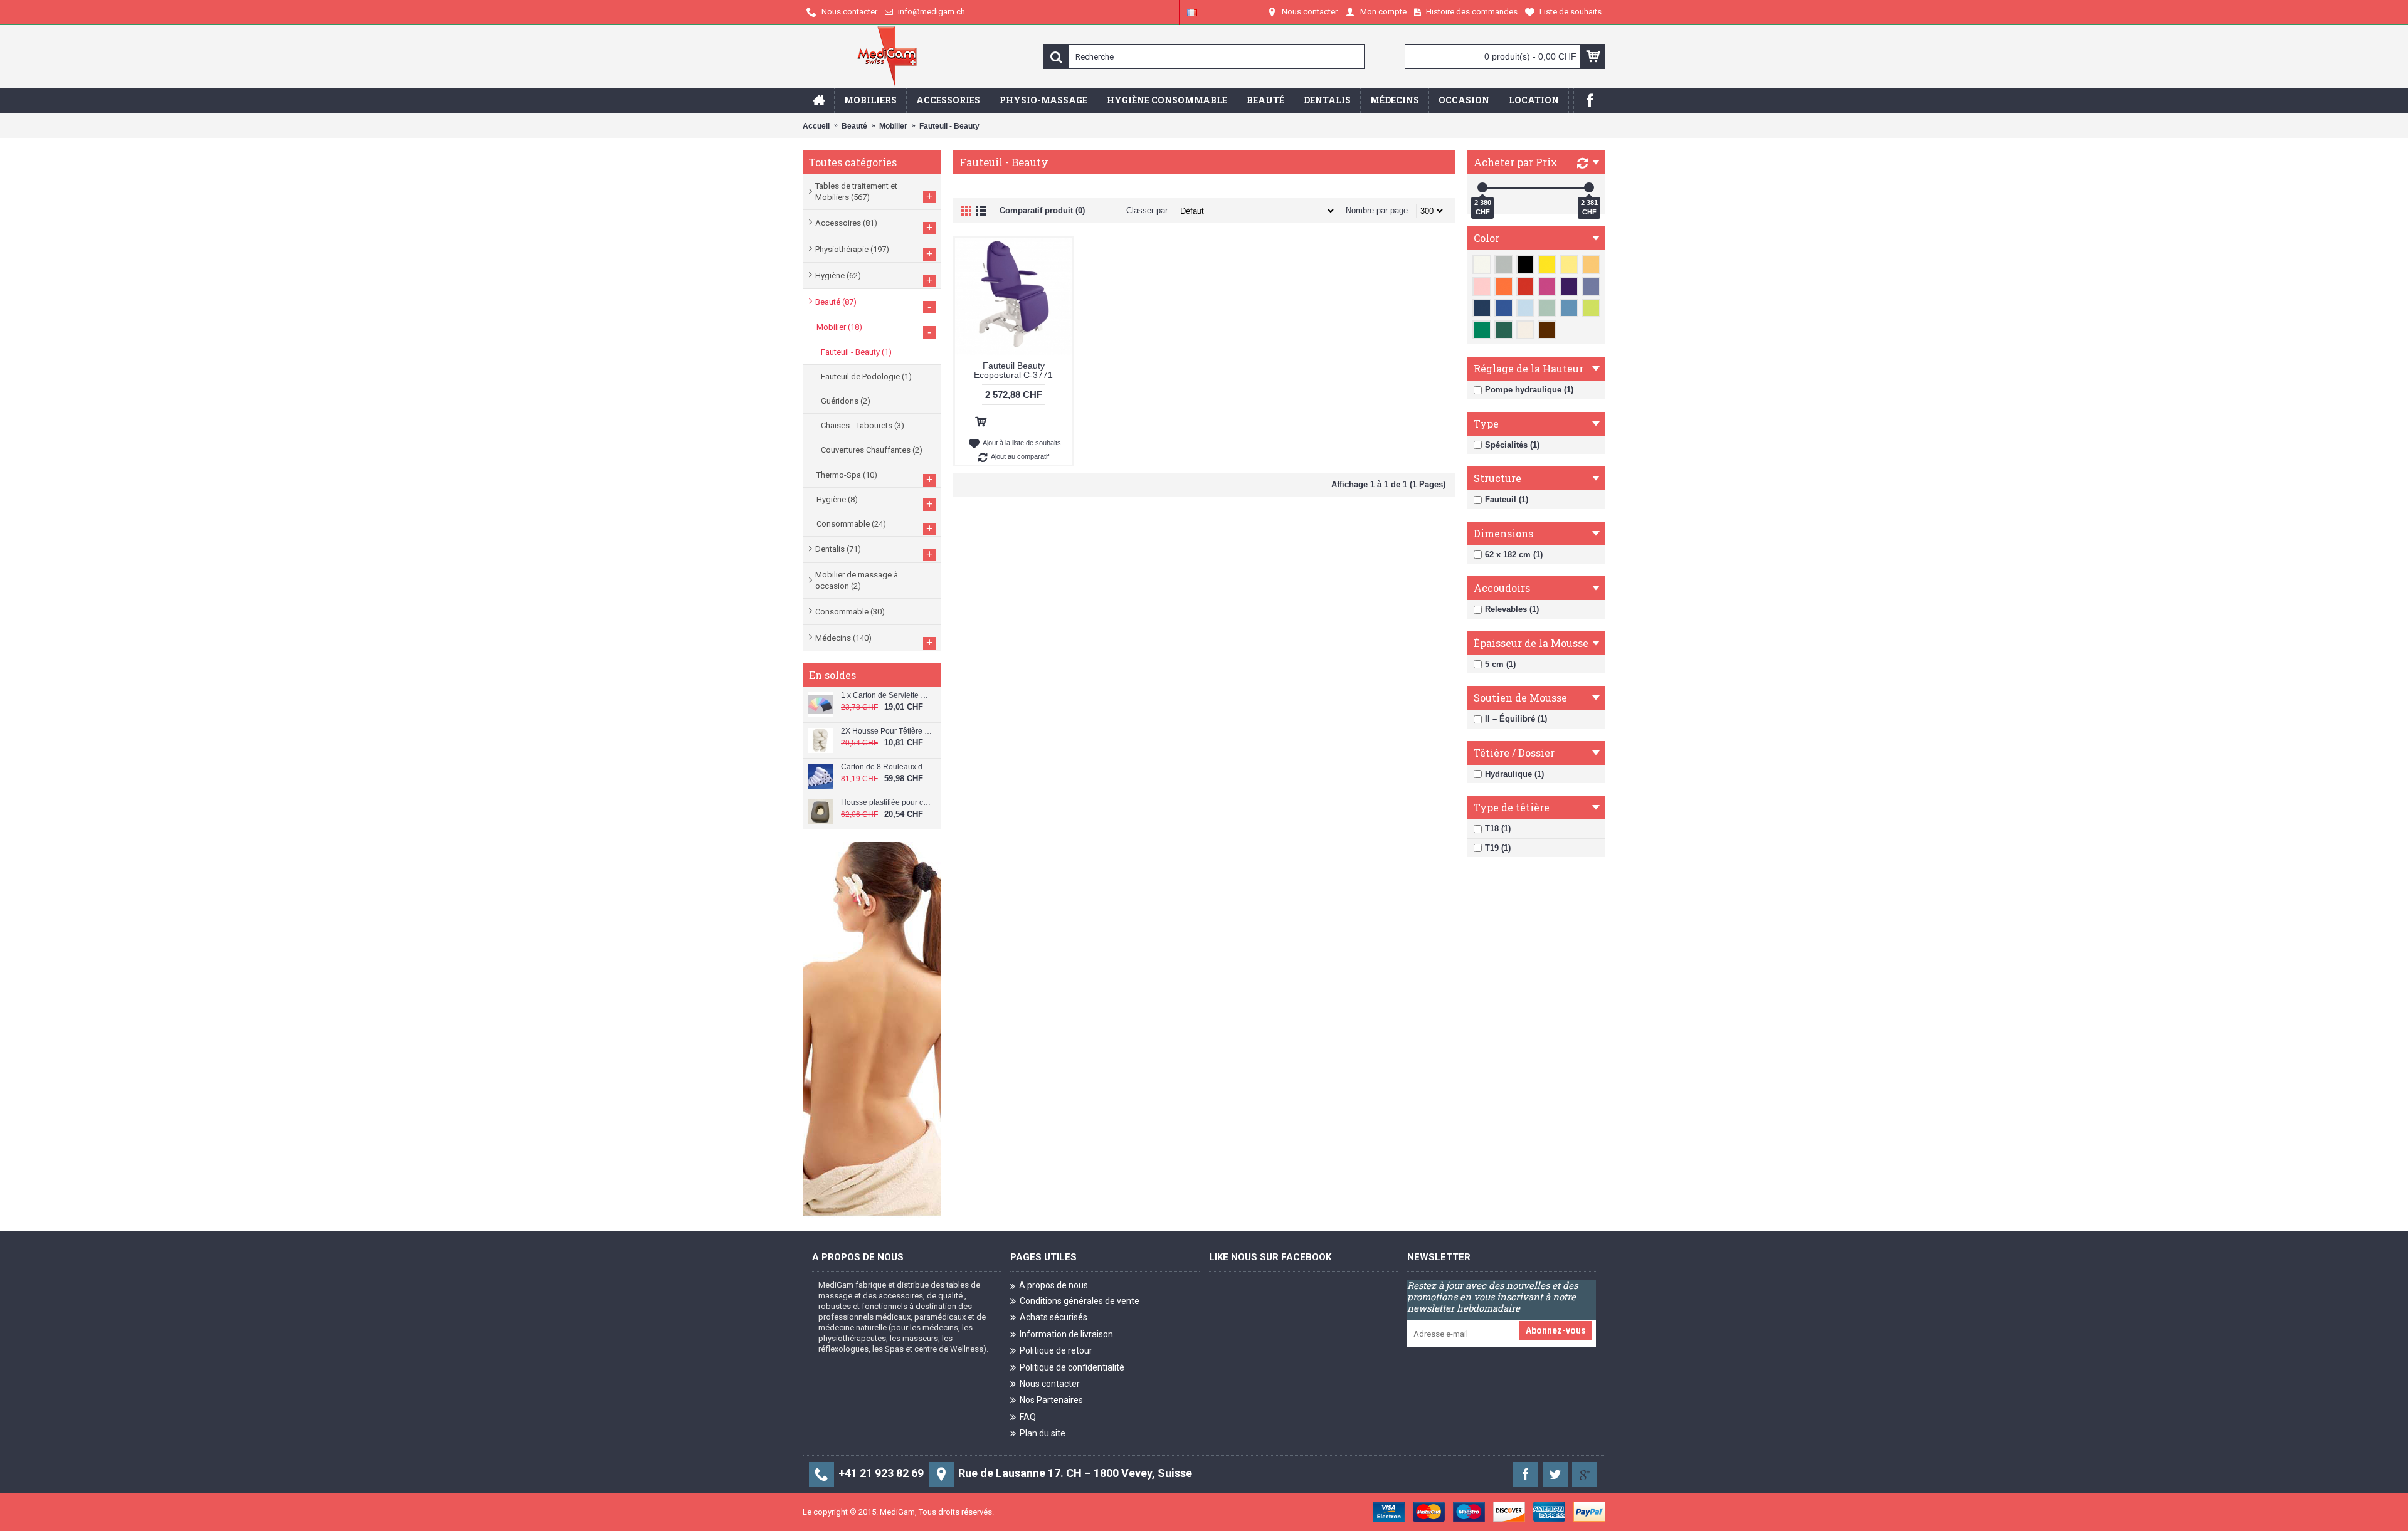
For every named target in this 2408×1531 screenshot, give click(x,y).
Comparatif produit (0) (1042, 210)
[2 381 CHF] (1589, 187)
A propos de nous (1053, 1285)
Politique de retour (1056, 1350)
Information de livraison (1066, 1334)
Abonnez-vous (1556, 1330)
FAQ (1028, 1417)
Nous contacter (1050, 1384)
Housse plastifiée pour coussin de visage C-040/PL (886, 803)
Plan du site (1043, 1433)
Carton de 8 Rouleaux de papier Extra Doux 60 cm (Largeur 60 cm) (886, 767)
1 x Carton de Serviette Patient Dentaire (886, 696)
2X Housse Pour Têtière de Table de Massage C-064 (886, 731)
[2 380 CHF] (1482, 187)
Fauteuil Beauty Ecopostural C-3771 (1013, 370)
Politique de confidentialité (1072, 1367)
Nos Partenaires (1051, 1400)
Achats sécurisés (1053, 1317)
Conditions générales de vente (1080, 1301)
